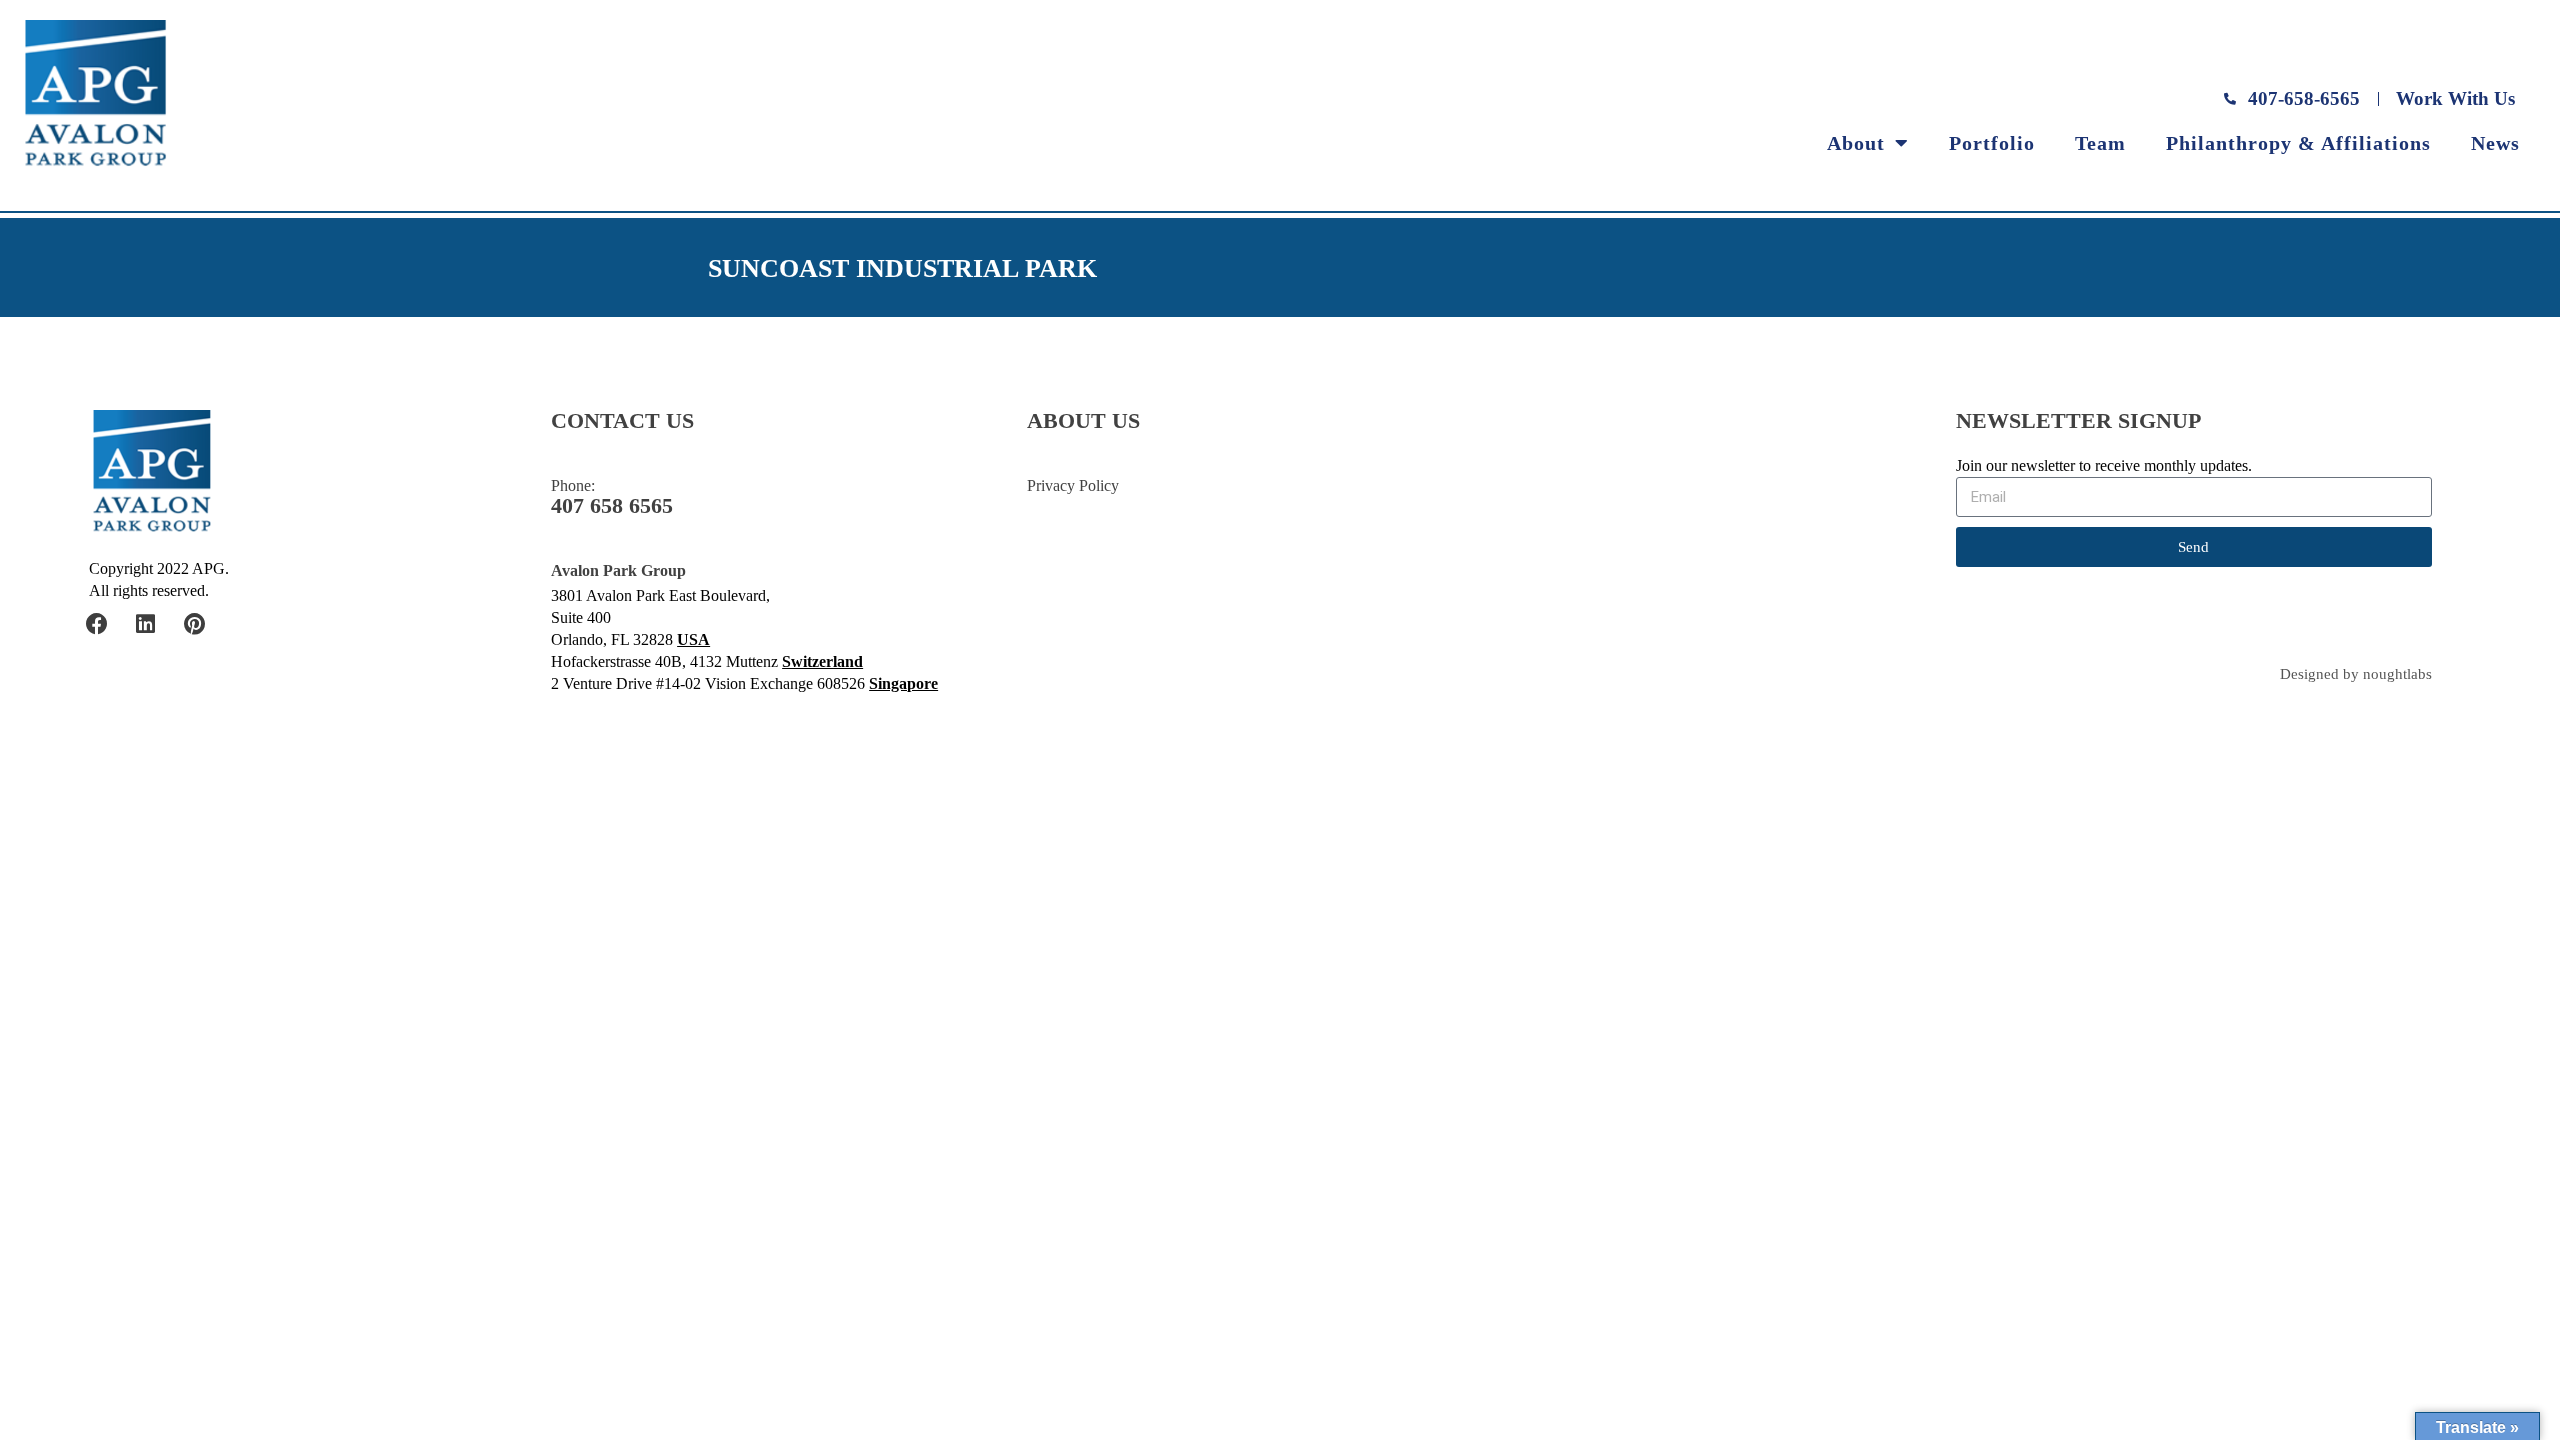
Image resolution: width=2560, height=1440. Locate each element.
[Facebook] (97, 624)
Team (2100, 143)
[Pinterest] (195, 624)
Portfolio (1992, 143)
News (2495, 143)
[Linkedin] (146, 624)
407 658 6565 (612, 506)
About (1856, 143)
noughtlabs (2397, 674)
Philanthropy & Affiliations (2298, 143)
